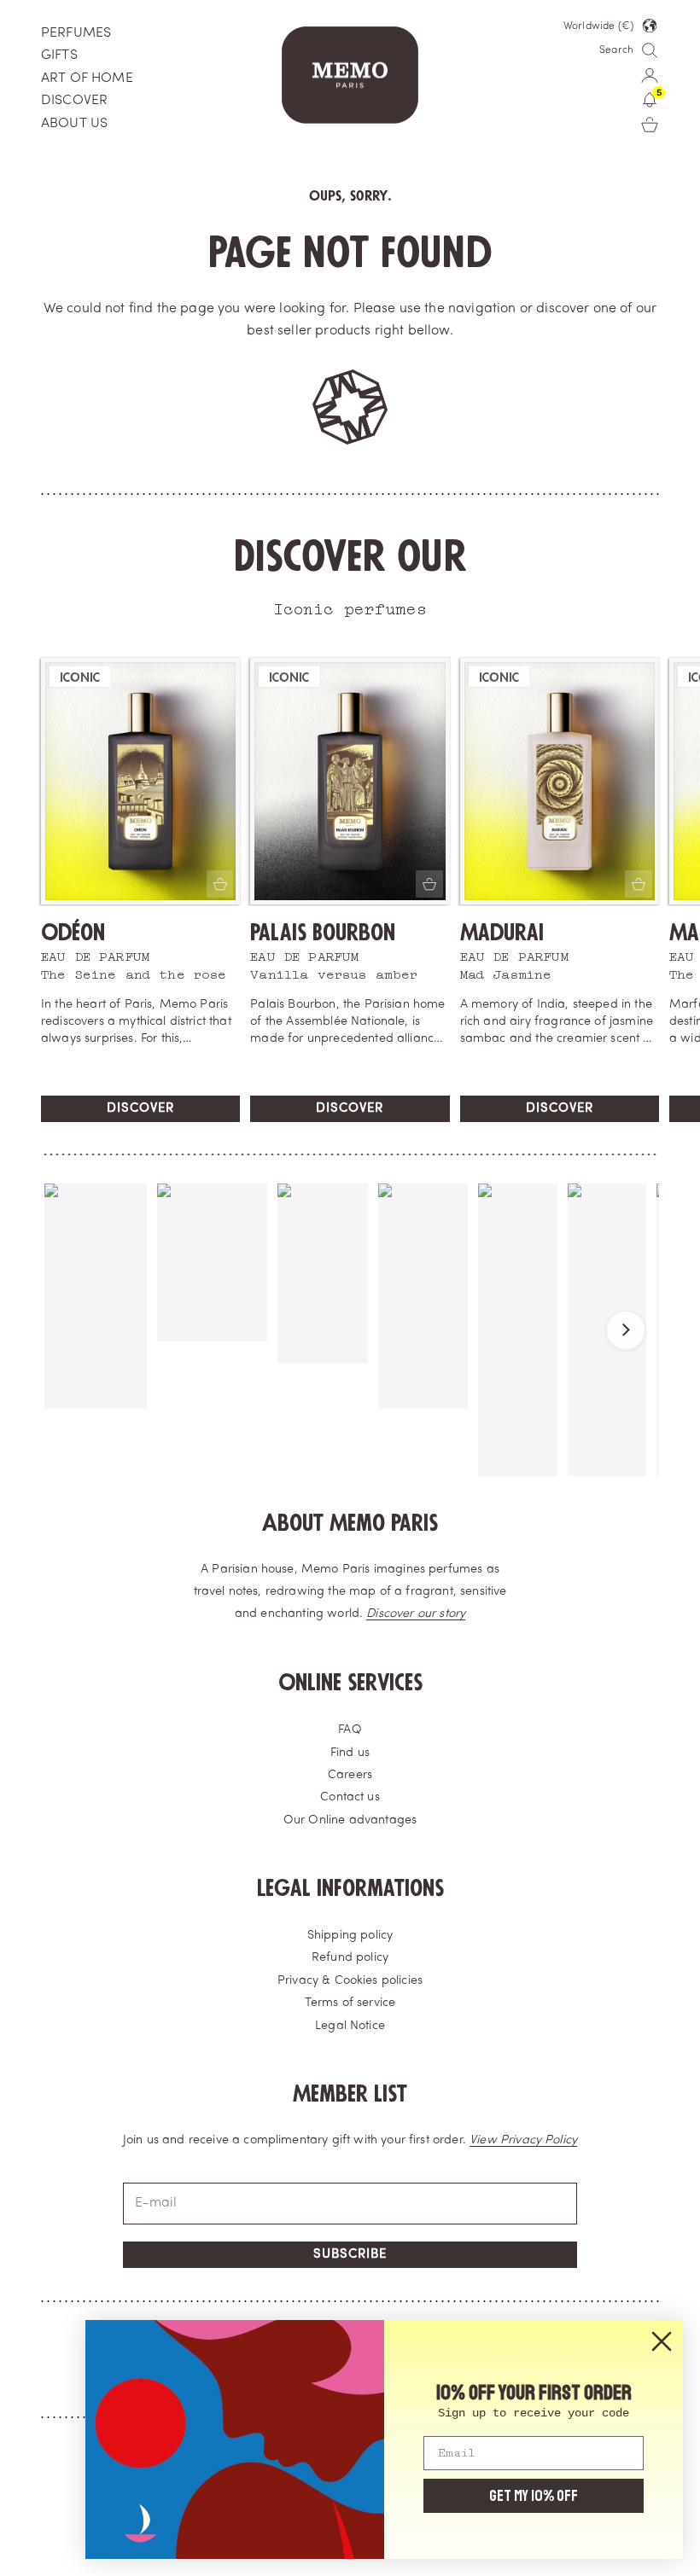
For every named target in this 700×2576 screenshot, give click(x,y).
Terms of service (350, 2003)
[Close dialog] (662, 2341)
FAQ (350, 1730)
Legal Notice (350, 2026)
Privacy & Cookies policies (350, 1981)
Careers (350, 1775)
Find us (350, 1753)
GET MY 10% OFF (534, 2496)
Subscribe (350, 2255)
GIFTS (59, 55)
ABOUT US (74, 124)
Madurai (502, 933)
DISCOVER (74, 101)
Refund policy (350, 1958)
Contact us (350, 1797)
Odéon (73, 933)
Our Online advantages (350, 1820)
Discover (140, 1109)
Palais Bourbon (323, 933)
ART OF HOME (87, 79)
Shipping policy (350, 1936)
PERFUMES (76, 33)
